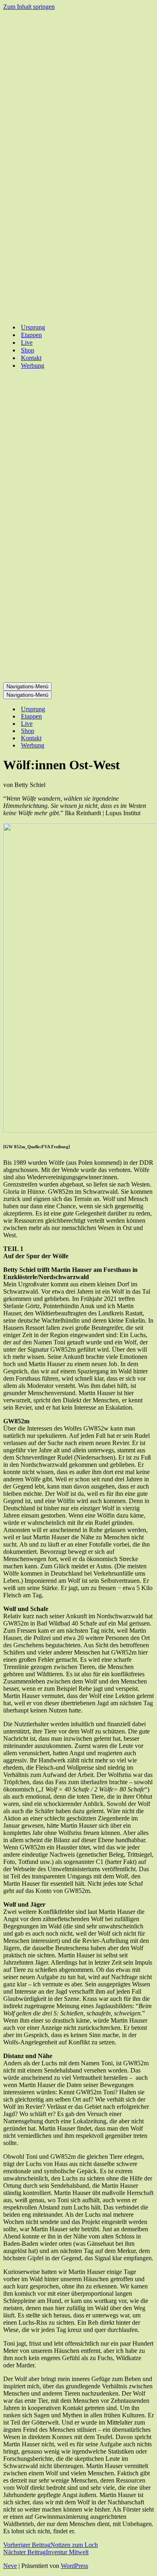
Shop (28, 350)
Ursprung (33, 327)
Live (27, 343)
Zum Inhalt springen (29, 7)
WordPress (74, 2566)
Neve (10, 2566)
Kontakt (31, 358)
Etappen (31, 335)
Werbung (33, 365)
